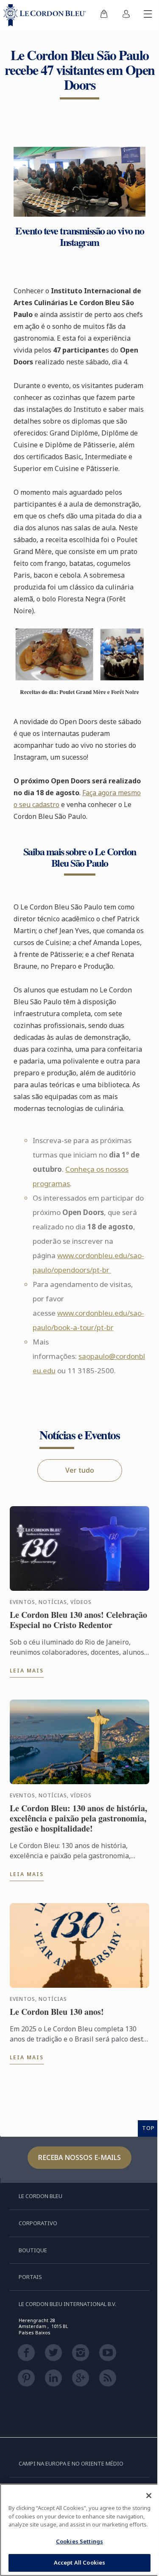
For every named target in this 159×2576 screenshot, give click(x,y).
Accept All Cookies (79, 2562)
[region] (79, 2530)
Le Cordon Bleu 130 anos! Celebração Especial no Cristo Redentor (78, 1620)
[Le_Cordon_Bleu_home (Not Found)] (46, 15)
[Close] (149, 2496)
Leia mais (27, 1671)
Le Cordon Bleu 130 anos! (57, 2012)
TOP (148, 2128)
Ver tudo (80, 1470)
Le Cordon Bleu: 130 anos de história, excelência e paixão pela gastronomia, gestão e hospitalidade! (78, 1818)
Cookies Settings (79, 2541)
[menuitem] (104, 15)
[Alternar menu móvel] (148, 15)
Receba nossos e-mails (79, 2157)
